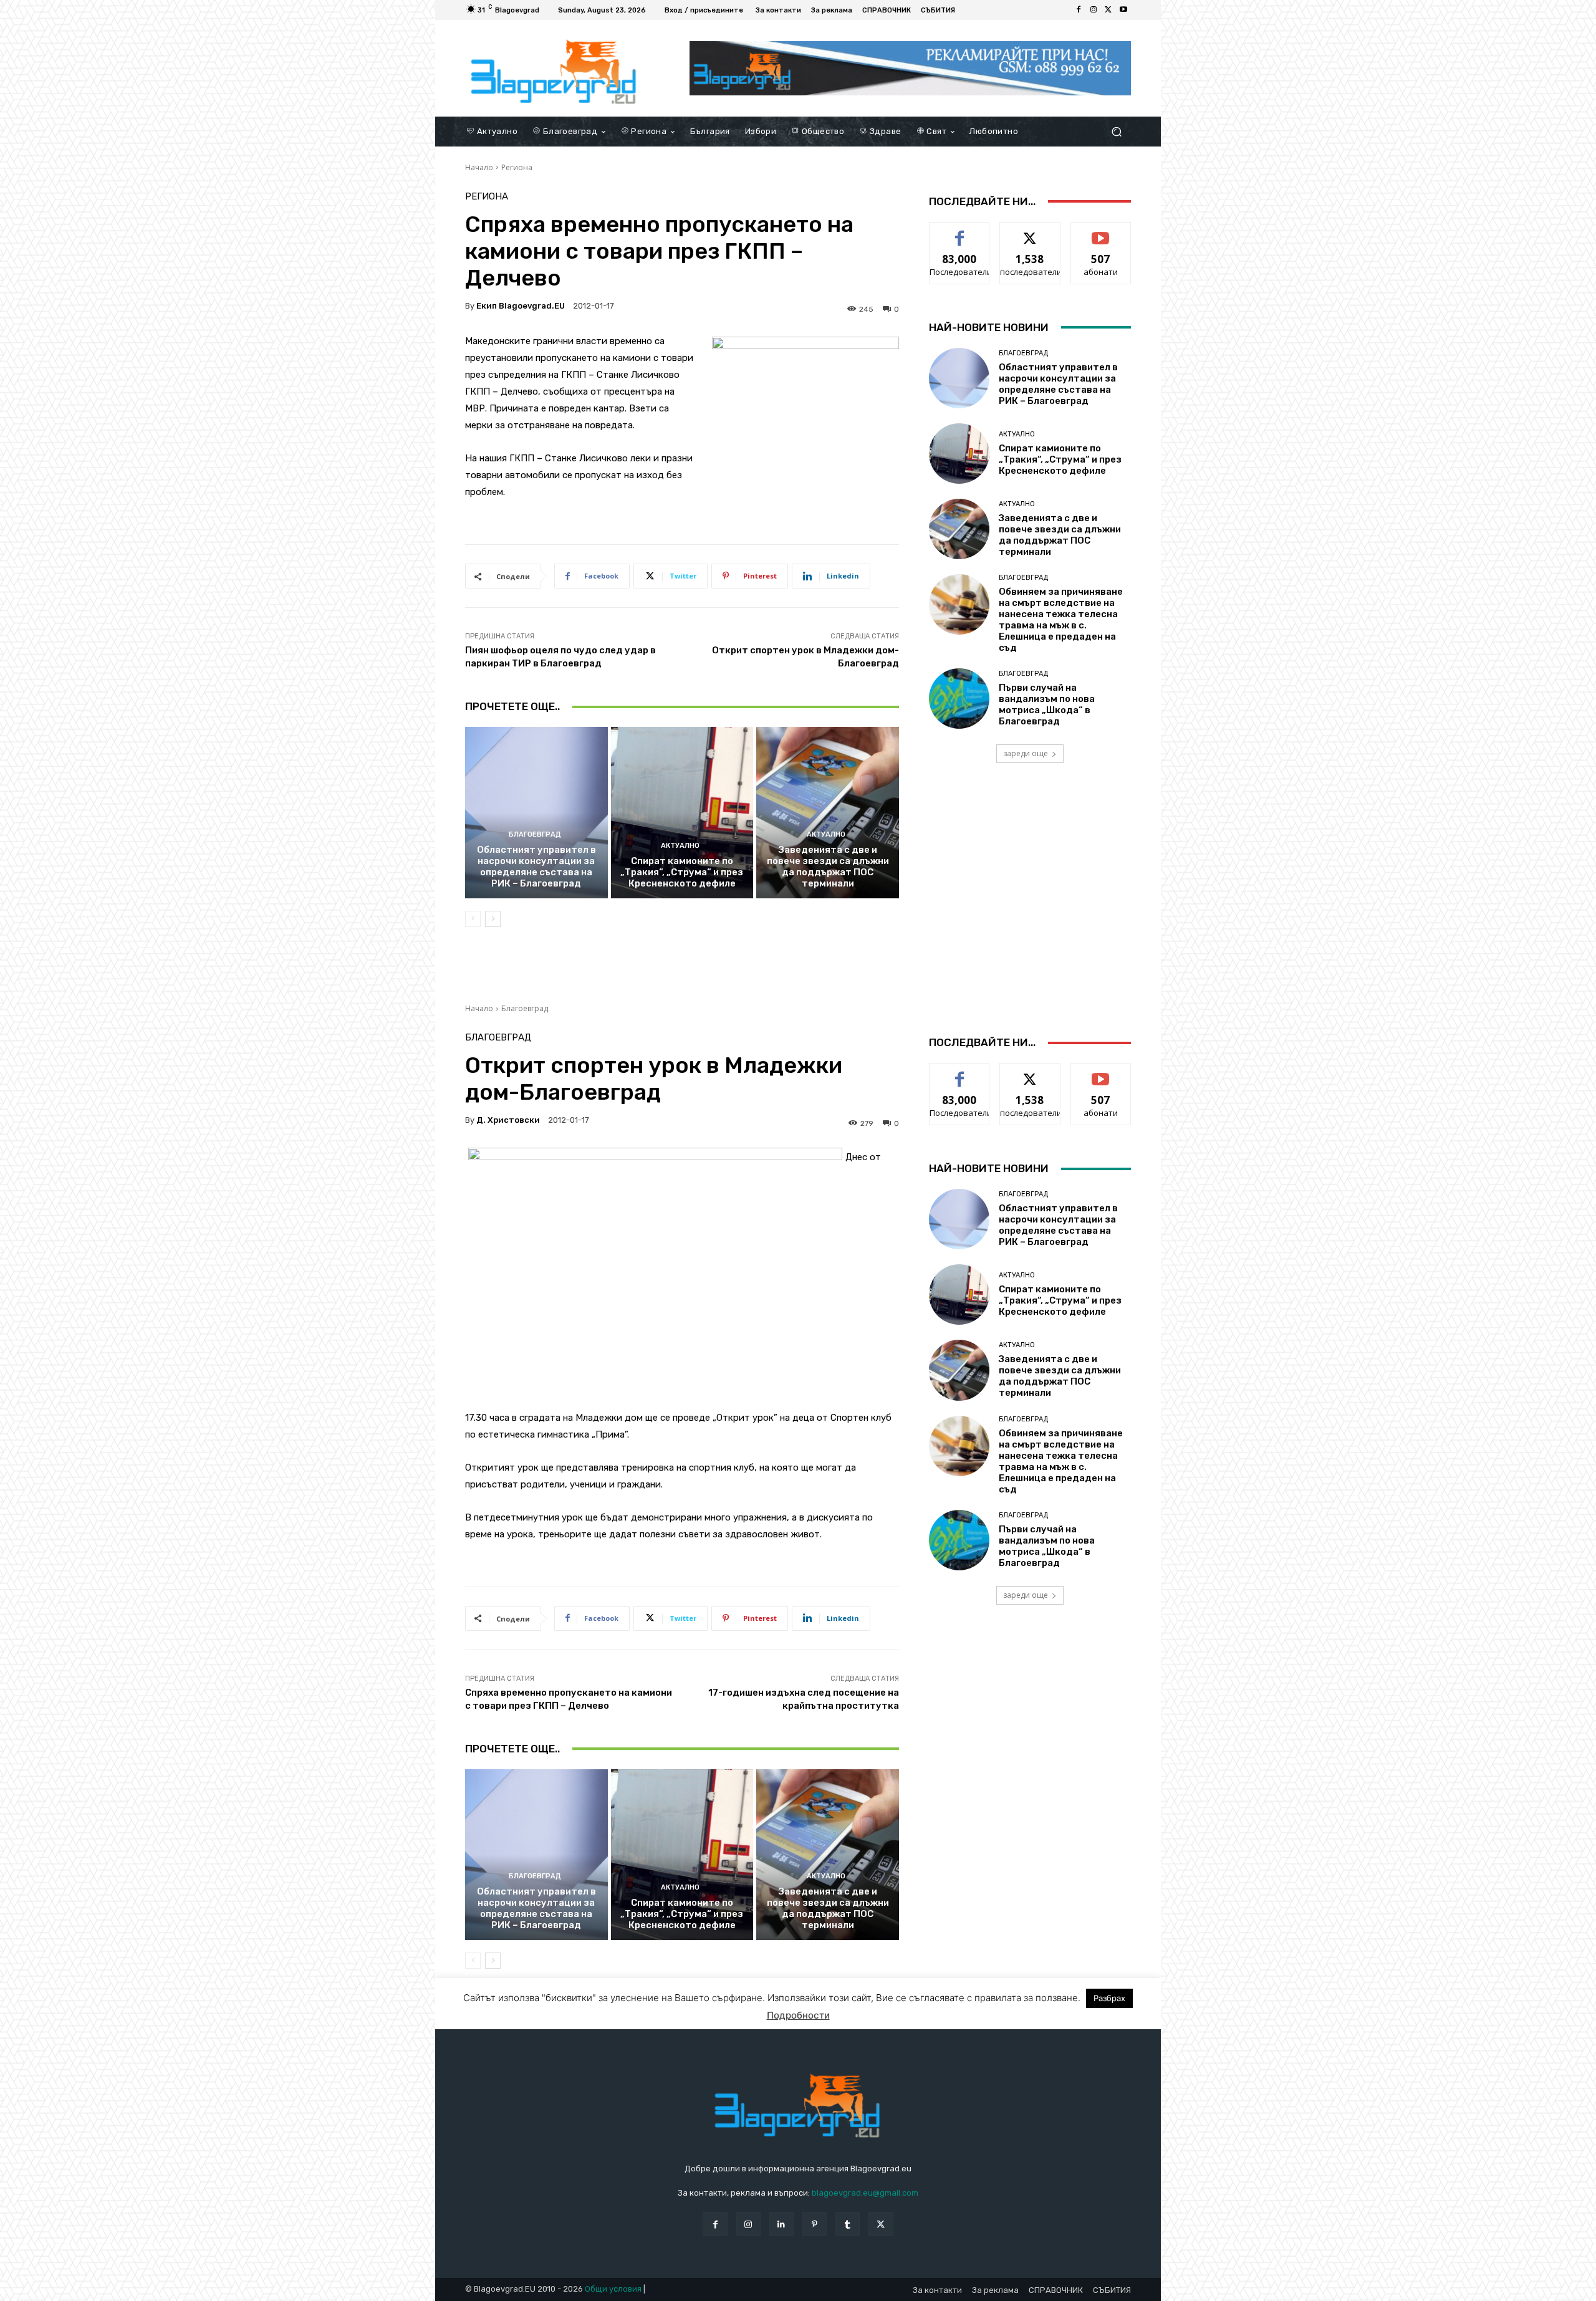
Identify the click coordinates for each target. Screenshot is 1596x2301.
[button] (1116, 131)
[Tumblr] (848, 2224)
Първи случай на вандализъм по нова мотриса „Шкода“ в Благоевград (1047, 704)
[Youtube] (1123, 10)
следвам (1030, 232)
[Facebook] (1079, 10)
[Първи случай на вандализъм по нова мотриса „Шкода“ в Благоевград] (959, 699)
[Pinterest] (815, 2224)
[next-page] (493, 919)
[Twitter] (1108, 10)
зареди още (1026, 753)
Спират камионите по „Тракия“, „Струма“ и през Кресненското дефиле (682, 872)
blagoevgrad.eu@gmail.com (865, 2193)
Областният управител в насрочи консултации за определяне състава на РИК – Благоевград (536, 867)
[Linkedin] (781, 2224)
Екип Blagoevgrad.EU (521, 306)
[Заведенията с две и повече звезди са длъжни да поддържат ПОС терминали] (828, 812)
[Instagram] (1094, 10)
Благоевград (535, 834)
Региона (517, 167)
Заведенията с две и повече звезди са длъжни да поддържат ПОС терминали (828, 867)
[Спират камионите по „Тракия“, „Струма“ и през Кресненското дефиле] (682, 812)
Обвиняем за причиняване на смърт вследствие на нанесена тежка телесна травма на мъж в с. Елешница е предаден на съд (1061, 620)
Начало (479, 167)
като (959, 232)
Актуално (680, 846)
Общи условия (613, 2289)
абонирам (1101, 232)
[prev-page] (473, 919)
